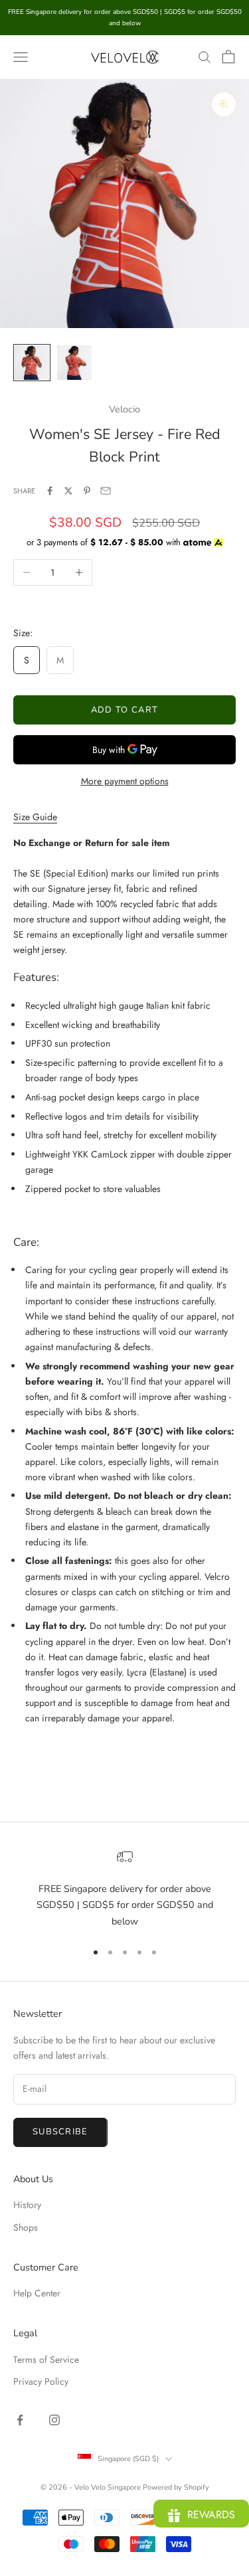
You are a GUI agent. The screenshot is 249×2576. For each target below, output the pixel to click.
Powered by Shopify (176, 2487)
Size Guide (35, 817)
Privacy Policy (41, 2381)
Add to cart (124, 710)
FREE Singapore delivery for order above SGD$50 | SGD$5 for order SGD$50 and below (125, 1905)
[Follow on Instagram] (54, 2420)
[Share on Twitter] (68, 491)
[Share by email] (106, 491)
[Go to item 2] (74, 363)
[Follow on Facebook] (20, 2420)
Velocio (124, 409)
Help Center (37, 2293)
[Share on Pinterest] (87, 491)
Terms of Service (46, 2360)
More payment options (125, 781)
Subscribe (60, 2132)
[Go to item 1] (32, 363)
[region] (124, 1889)
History (27, 2205)
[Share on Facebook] (50, 491)
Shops (26, 2227)
